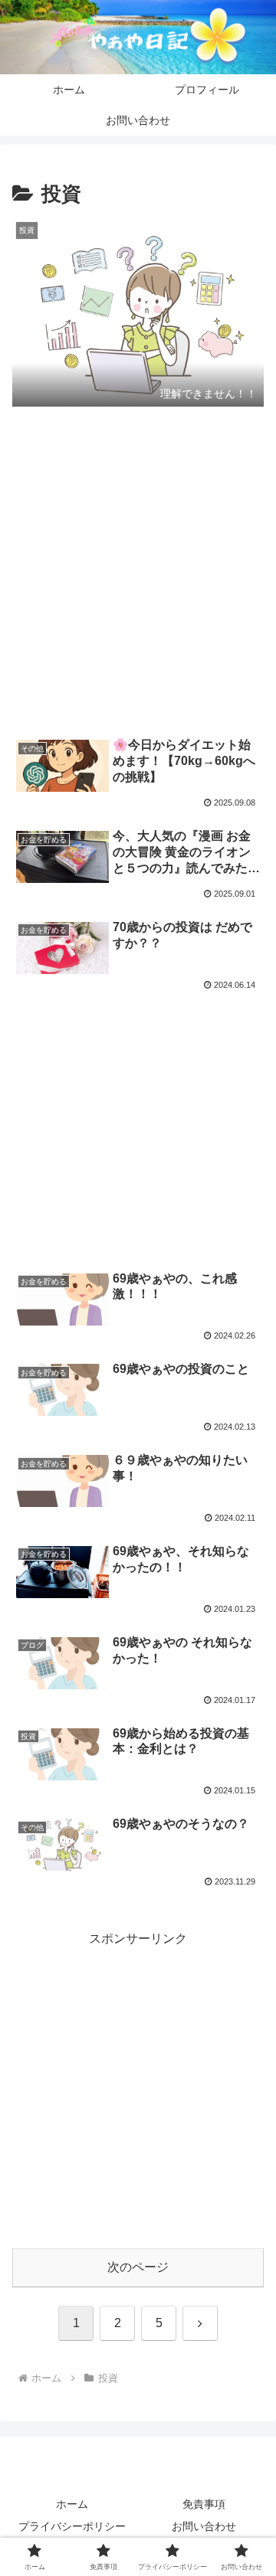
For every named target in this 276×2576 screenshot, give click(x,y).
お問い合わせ (204, 2526)
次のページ (138, 2267)
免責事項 (204, 2504)
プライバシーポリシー (72, 2526)
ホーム (72, 2504)
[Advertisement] (138, 574)
